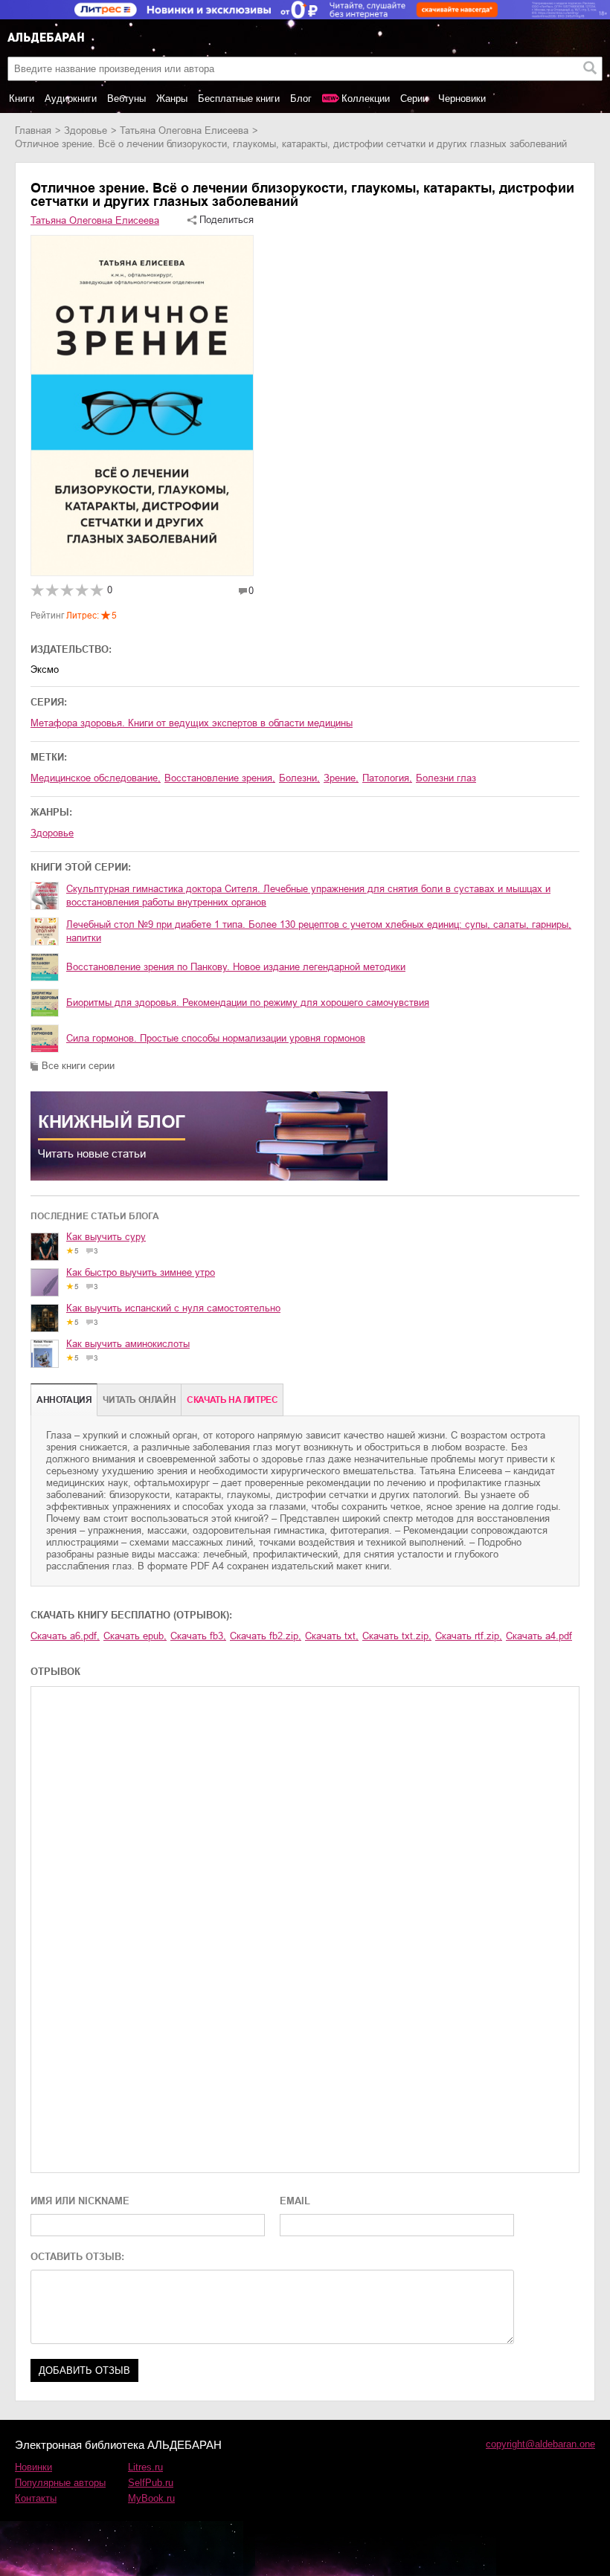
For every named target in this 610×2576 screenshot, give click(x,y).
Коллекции (366, 99)
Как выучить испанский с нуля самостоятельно (173, 1308)
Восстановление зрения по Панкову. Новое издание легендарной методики (236, 967)
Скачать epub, (135, 1636)
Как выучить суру (106, 1237)
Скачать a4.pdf (539, 1636)
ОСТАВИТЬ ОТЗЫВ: (77, 2257)
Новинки (33, 2467)
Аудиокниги (71, 99)
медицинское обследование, (96, 778)
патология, (387, 778)
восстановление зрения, (220, 778)
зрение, (341, 778)
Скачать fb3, (198, 1636)
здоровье (86, 130)
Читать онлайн (139, 1400)
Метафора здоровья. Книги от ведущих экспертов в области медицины (192, 723)
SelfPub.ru (151, 2483)
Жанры (172, 99)
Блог (301, 99)
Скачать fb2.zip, (266, 1636)
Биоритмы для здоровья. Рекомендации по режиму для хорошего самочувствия (248, 1003)
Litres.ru (145, 2467)
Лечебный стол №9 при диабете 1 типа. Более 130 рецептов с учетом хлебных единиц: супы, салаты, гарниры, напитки (319, 931)
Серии (414, 99)
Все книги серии (78, 1066)
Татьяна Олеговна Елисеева (184, 130)
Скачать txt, (332, 1636)
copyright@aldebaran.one (540, 2444)
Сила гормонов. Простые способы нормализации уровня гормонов (216, 1038)
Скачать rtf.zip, (469, 1636)
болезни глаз (446, 778)
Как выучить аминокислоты (128, 1344)
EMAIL (295, 2201)
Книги (22, 99)
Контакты (36, 2498)
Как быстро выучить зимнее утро (141, 1272)
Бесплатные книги (239, 99)
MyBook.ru (151, 2498)
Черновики (462, 99)
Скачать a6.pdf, (65, 1636)
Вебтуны (126, 99)
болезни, (299, 778)
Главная (33, 130)
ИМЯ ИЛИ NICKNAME (80, 2201)
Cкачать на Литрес (232, 1400)
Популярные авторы (60, 2483)
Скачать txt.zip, (397, 1636)
